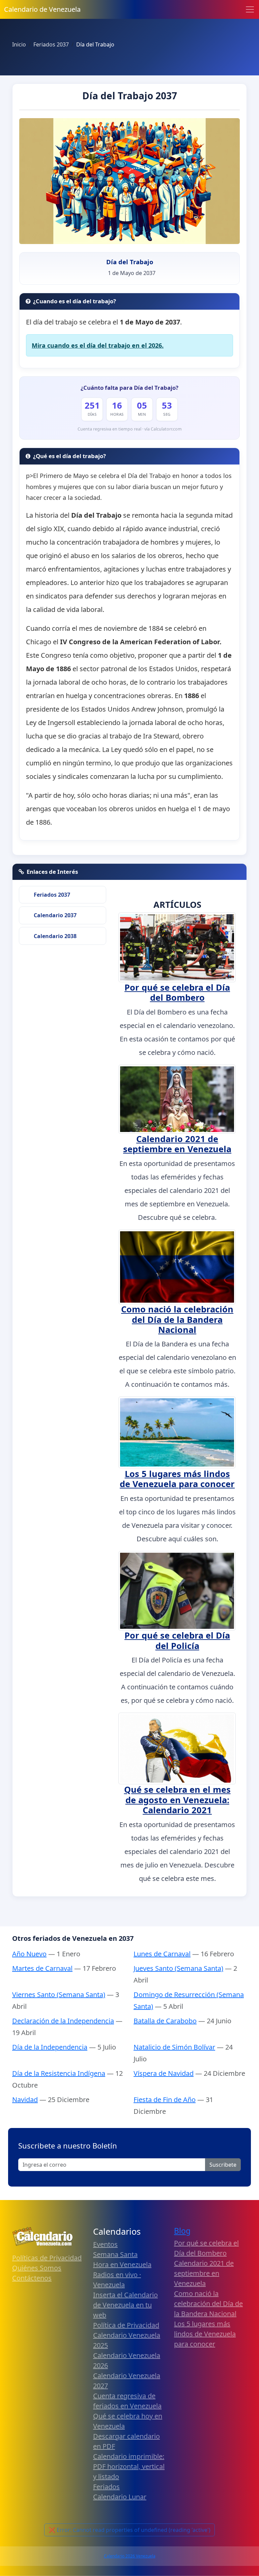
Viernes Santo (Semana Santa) (59, 1995)
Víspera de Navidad (164, 2073)
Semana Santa (115, 2254)
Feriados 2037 (52, 895)
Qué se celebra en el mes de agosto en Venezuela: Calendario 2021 (177, 1800)
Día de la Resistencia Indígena (59, 2073)
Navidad (25, 2100)
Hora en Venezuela (122, 2264)
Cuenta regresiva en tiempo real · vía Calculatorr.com (130, 429)
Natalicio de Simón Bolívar (174, 2047)
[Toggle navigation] (250, 9)
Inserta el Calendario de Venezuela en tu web (125, 2305)
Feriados (106, 2487)
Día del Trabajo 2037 (130, 96)
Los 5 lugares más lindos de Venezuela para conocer (177, 1479)
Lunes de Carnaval (162, 1954)
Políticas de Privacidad (47, 2258)
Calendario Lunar (120, 2497)
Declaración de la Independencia (63, 2021)
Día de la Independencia (50, 2047)
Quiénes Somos (37, 2268)
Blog (182, 2231)
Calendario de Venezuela (42, 9)
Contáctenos (32, 2278)
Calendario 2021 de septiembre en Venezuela (177, 1144)
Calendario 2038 (55, 936)
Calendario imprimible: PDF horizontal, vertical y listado (129, 2466)
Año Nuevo (29, 1954)
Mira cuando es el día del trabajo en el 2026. (98, 345)
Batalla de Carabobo (165, 2021)
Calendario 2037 (55, 915)
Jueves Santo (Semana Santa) (178, 1968)
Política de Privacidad (126, 2325)
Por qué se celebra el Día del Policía (177, 1640)
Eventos (105, 2244)
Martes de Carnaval (42, 1968)
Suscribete (223, 2165)
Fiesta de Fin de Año (165, 2100)
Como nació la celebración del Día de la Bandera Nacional (177, 1319)
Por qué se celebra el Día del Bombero (177, 992)
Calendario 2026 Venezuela (130, 2556)
